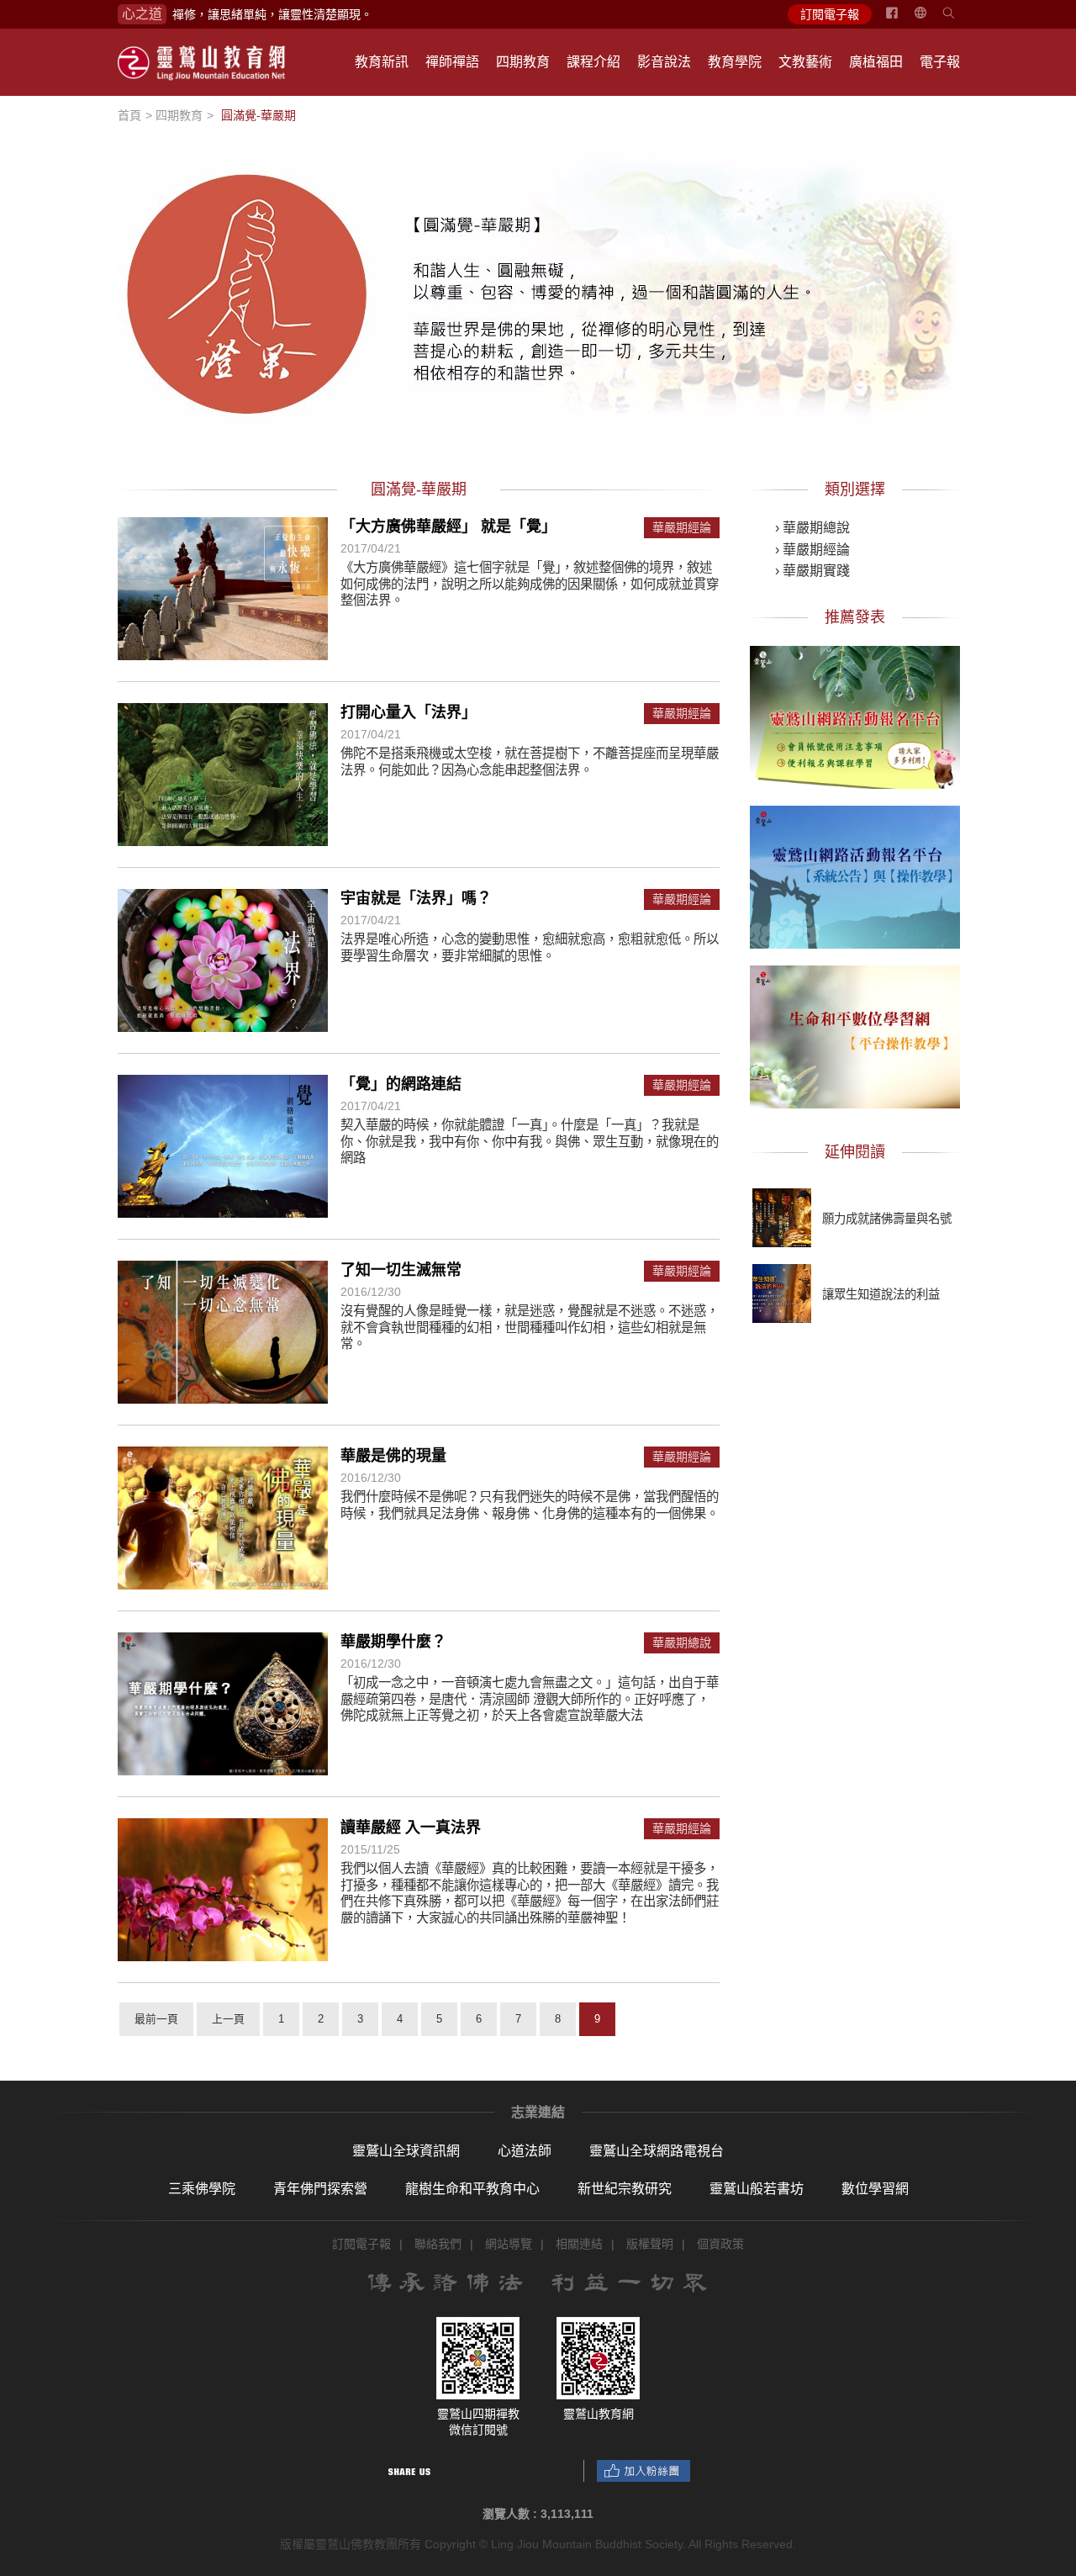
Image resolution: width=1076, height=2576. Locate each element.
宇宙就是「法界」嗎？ (416, 898)
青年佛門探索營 (320, 2189)
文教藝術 (805, 62)
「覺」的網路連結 (401, 1084)
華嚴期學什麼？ (393, 1642)
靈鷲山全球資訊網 (406, 2151)
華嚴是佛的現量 (393, 1456)
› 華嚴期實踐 (812, 571)
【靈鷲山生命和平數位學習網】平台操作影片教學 (855, 1034)
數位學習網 (875, 2189)
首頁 (129, 115)
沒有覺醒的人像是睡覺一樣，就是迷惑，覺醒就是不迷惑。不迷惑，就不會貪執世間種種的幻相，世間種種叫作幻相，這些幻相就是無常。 (530, 1327)
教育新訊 (382, 62)
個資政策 (720, 2244)
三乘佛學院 (202, 2189)
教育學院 (735, 62)
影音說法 (664, 62)
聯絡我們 (438, 2244)
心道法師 (525, 2151)
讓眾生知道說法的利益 (881, 1294)
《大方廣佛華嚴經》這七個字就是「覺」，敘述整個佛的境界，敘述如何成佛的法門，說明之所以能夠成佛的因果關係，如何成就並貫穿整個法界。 (530, 584)
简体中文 (931, 19)
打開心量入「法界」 (409, 712)
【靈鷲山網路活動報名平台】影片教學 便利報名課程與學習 (855, 714)
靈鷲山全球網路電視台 (657, 2151)
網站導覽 (509, 2244)
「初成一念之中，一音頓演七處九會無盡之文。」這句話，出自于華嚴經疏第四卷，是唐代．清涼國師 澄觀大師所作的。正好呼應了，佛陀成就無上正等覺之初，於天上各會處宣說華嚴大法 (530, 1699)
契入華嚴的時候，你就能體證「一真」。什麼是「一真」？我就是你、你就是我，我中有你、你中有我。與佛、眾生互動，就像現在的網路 (530, 1141)
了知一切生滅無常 (401, 1270)
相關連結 (579, 2244)
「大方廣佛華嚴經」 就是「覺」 (448, 526)
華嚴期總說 (682, 1643)
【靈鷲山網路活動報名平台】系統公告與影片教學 (855, 874)
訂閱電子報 (830, 14)
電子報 (940, 62)
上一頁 (228, 2019)
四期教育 (523, 62)
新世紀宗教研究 (625, 2189)
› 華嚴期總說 (812, 528)
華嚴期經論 (682, 528)
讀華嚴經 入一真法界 (411, 1828)
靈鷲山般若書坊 (757, 2189)
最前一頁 (156, 2019)
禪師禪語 (452, 62)
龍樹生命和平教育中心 (472, 2189)
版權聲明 (650, 2244)
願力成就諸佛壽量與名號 (887, 1219)
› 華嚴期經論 (812, 550)
